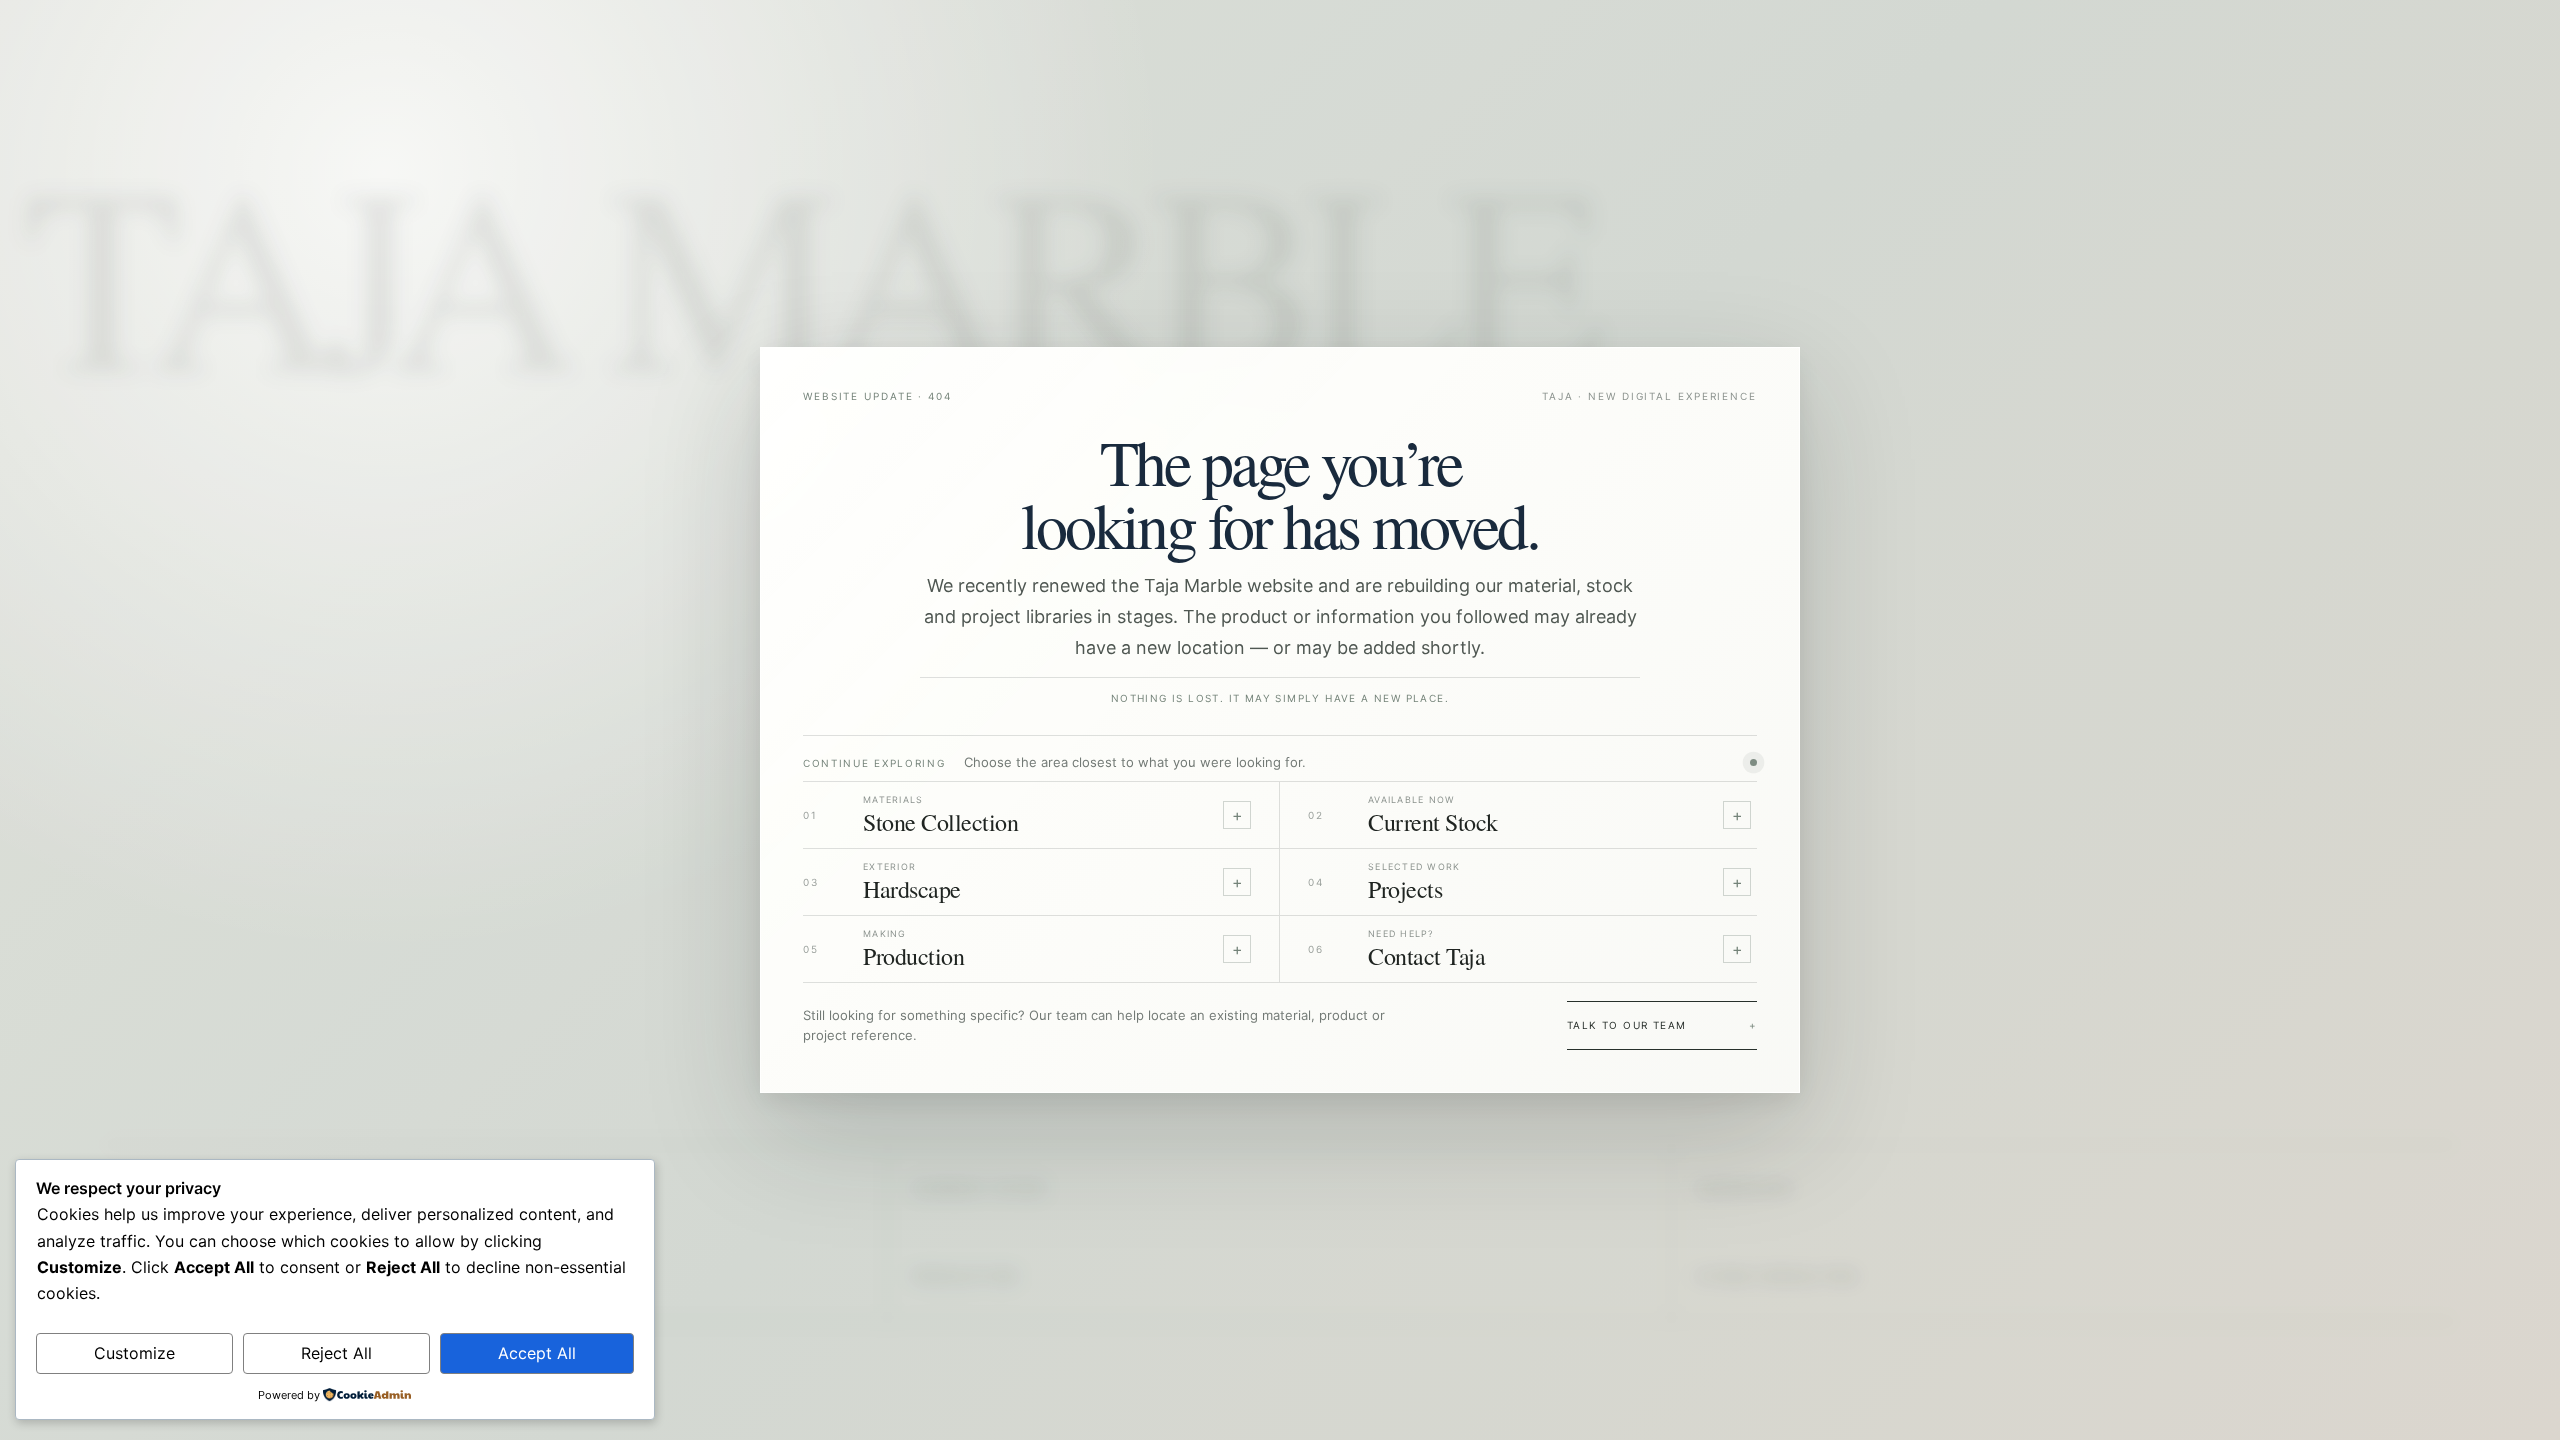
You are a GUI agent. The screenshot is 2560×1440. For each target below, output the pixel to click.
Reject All (336, 1353)
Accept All (537, 1353)
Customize (134, 1353)
